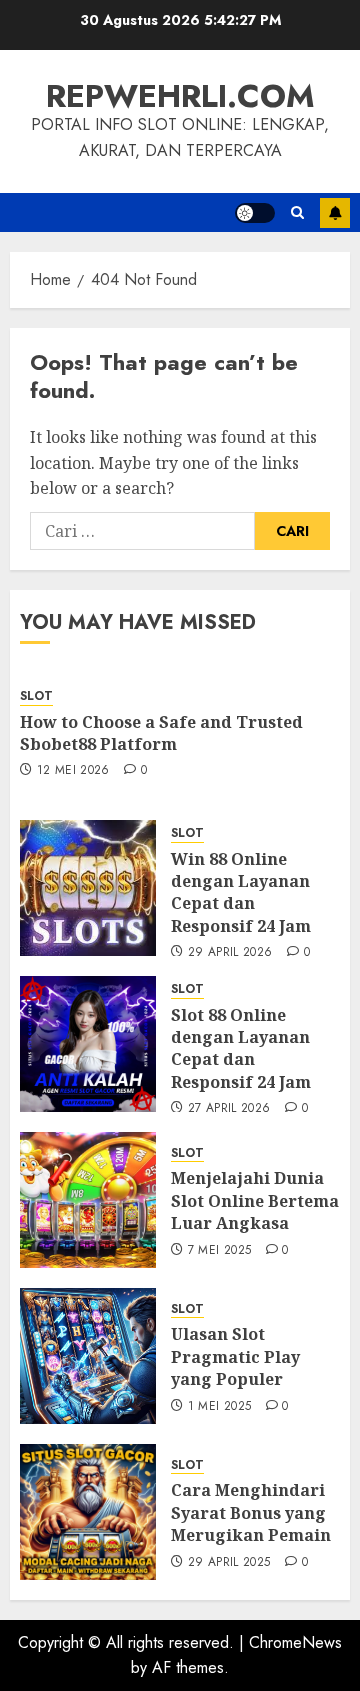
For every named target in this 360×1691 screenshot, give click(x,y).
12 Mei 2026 (73, 771)
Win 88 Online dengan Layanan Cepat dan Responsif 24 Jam (241, 892)
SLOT (36, 696)
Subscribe (335, 213)
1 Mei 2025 (220, 1407)
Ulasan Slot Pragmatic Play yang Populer (235, 1356)
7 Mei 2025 (220, 1251)
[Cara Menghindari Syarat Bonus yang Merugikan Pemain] (88, 1512)
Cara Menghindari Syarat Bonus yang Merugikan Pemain (251, 1512)
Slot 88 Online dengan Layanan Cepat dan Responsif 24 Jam (241, 1048)
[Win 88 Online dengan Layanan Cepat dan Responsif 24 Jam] (88, 888)
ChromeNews (295, 1642)
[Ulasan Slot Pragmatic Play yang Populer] (88, 1356)
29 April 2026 (230, 953)
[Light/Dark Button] (255, 213)
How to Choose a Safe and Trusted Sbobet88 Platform (161, 733)
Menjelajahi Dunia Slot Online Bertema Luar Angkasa (255, 1200)
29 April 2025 (229, 1563)
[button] (297, 212)
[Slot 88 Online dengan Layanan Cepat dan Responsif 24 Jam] (88, 1044)
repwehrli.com (180, 96)
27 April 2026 (229, 1109)
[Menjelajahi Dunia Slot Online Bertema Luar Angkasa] (88, 1200)
